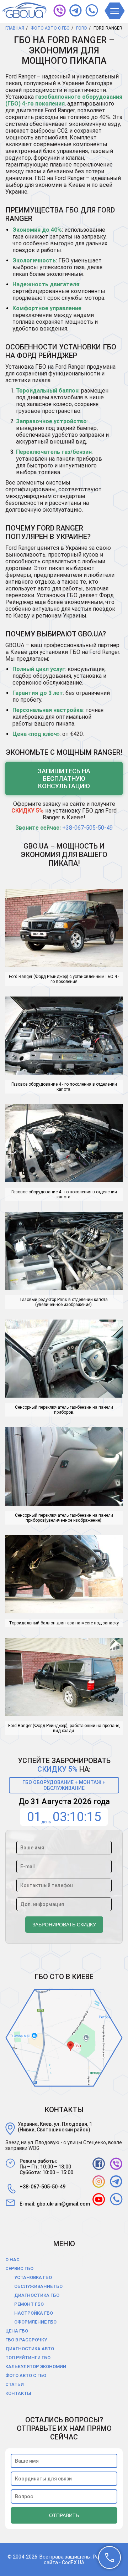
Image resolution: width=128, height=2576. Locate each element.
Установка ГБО (33, 2277)
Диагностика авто (30, 2349)
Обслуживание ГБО (38, 2286)
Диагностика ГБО (37, 2295)
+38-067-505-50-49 (87, 828)
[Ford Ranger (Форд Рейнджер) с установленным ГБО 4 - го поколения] (64, 929)
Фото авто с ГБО (26, 2375)
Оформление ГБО (35, 2322)
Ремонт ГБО (29, 2304)
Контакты (18, 2393)
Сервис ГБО (19, 2268)
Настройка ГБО (34, 2313)
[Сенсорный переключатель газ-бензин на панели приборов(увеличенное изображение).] (64, 1467)
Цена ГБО (17, 2331)
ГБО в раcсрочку (26, 2340)
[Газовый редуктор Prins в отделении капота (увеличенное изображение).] (64, 1252)
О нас (12, 2260)
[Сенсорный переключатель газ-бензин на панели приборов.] (64, 1359)
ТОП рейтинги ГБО (28, 2358)
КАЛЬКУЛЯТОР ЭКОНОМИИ (36, 2367)
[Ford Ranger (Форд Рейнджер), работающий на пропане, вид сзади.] (64, 1678)
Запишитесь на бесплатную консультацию (64, 779)
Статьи (15, 2384)
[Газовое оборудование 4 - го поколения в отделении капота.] (64, 1036)
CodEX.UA (73, 2562)
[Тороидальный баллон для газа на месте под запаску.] (64, 1575)
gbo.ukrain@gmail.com (63, 2204)
